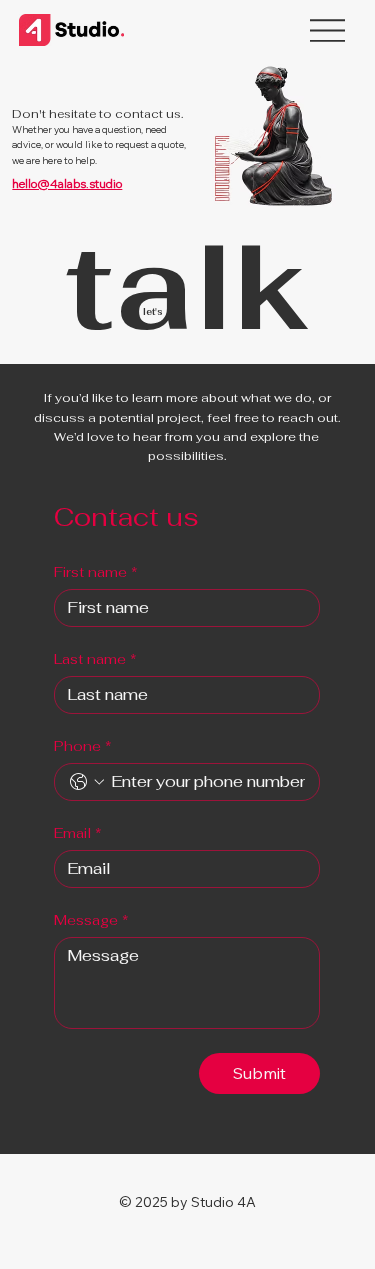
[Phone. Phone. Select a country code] (87, 782)
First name (96, 572)
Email (78, 833)
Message (91, 920)
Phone (83, 746)
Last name (95, 659)
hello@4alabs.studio (67, 183)
